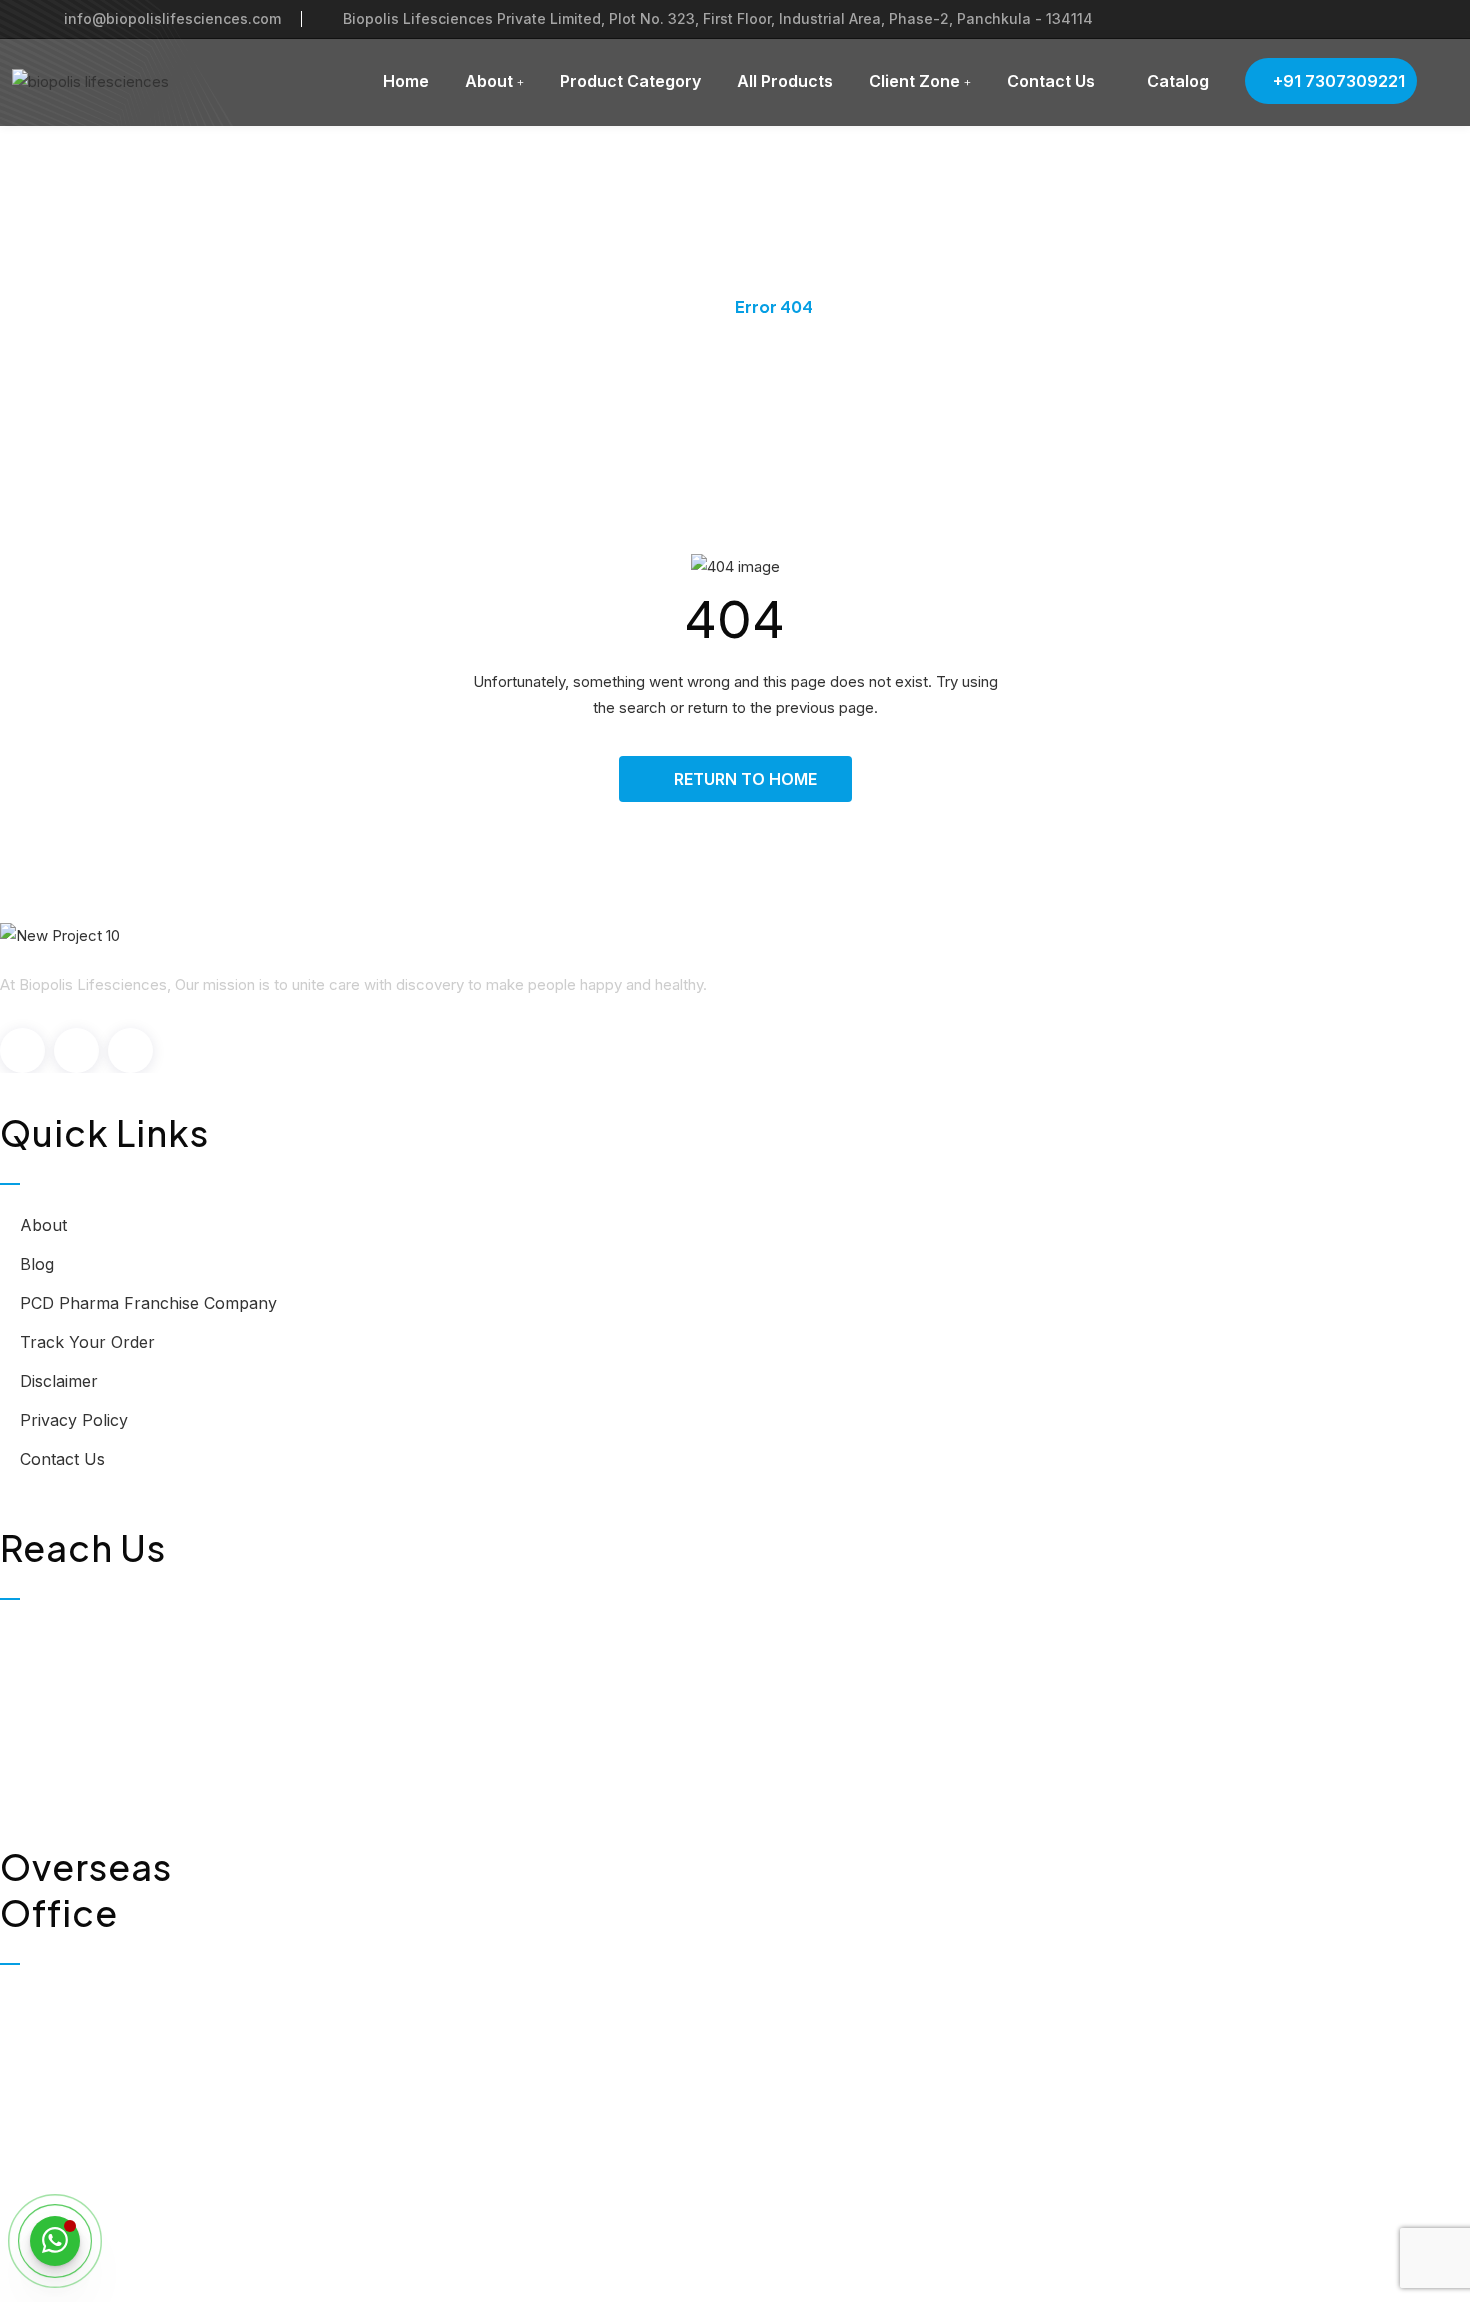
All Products (785, 81)
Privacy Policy (74, 1420)
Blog (37, 1264)
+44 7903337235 (108, 2155)
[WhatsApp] (55, 2241)
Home (406, 81)
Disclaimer (59, 1381)
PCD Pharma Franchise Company (148, 1303)
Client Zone (914, 81)
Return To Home (745, 779)
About (489, 81)
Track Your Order (87, 1342)
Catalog (1176, 81)
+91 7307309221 (1337, 81)
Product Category (630, 81)
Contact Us (1051, 81)
